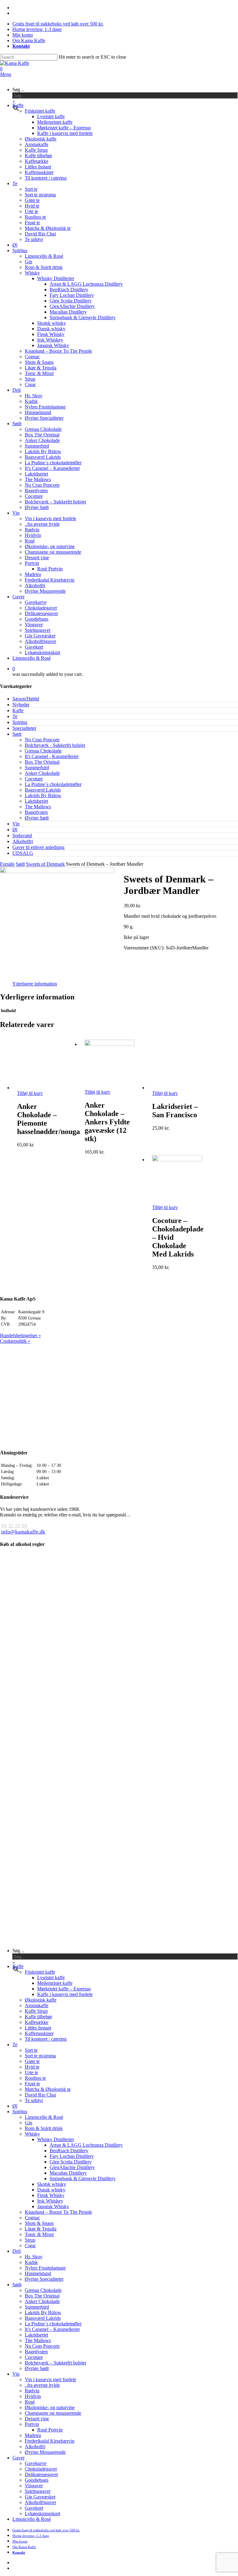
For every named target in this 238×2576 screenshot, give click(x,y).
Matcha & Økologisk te (48, 2089)
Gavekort (34, 2508)
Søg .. (18, 89)
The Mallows (38, 807)
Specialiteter (24, 728)
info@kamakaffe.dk (23, 1532)
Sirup (30, 2240)
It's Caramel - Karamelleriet (52, 756)
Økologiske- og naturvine (50, 2407)
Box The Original (42, 762)
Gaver (18, 2458)
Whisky (32, 2134)
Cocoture (34, 779)
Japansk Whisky (53, 2206)
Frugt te (32, 2084)
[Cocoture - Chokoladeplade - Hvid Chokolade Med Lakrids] (177, 1160)
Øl (15, 830)
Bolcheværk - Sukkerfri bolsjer (55, 745)
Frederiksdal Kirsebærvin (50, 2441)
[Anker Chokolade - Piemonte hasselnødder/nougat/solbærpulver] (42, 1088)
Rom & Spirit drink (44, 2128)
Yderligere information (35, 984)
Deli (17, 2251)
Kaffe (18, 710)
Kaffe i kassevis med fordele (65, 1994)
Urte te (31, 2072)
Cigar (30, 2246)
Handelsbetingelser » (20, 1335)
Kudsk (31, 2262)
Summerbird (37, 768)
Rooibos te (35, 2078)
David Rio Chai (40, 2095)
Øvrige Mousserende (45, 2452)
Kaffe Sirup (36, 2011)
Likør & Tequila (41, 2229)
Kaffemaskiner (39, 2033)
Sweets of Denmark (45, 864)
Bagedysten (36, 812)
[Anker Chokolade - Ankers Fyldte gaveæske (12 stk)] (110, 1044)
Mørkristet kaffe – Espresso (64, 1989)
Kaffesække (37, 2022)
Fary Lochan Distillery (72, 2156)
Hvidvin (33, 2396)
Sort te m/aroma (40, 2056)
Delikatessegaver (41, 2474)
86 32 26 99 (14, 1526)
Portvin (32, 2424)
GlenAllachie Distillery (72, 2167)
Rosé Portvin (50, 2430)
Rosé (30, 2402)
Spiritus (20, 722)
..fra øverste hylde (42, 2385)
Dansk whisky (51, 2190)
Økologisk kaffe (41, 2000)
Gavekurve (36, 2463)
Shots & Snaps (39, 2223)
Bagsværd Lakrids (43, 790)
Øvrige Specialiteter (44, 2279)
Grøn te (32, 2061)
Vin (16, 824)
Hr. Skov (34, 2257)
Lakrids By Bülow (43, 795)
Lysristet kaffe (51, 1978)
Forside (7, 864)
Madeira (33, 2435)
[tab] (35, 984)
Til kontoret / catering (46, 2039)
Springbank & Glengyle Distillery (83, 2179)
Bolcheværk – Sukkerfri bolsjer (55, 2363)
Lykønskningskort (42, 2513)
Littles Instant (38, 2028)
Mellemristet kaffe (55, 1983)
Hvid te (32, 2067)
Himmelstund (38, 2273)
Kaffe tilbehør (38, 2017)
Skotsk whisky (52, 2184)
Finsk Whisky (51, 2195)
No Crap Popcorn (42, 740)
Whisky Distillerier (56, 2139)
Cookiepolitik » (15, 1341)
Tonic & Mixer (39, 2234)
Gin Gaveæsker (40, 2497)
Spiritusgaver (38, 2491)
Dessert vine (37, 2419)
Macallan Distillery (68, 2173)
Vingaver (34, 2486)
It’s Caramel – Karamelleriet (52, 2329)
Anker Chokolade (42, 773)
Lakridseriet (36, 801)
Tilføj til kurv (30, 1093)
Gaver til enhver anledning (38, 847)
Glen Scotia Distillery (71, 2162)
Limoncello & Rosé (44, 2117)
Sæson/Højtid (26, 699)
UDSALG (23, 853)
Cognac (32, 2218)
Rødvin (32, 2391)
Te (15, 716)
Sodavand (22, 835)
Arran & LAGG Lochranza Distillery (86, 2145)
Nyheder (21, 705)
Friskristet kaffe (40, 1972)
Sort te (31, 2050)
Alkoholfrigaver (40, 2502)
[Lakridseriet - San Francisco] (177, 1088)
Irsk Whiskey (50, 2201)
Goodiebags (37, 2480)
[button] (6, 74)
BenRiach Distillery (69, 2151)
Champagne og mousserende (53, 2413)
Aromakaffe (37, 2005)
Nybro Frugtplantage (45, 2268)
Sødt (17, 734)
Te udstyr (34, 2100)
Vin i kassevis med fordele (51, 2380)
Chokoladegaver (41, 2469)
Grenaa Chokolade (43, 751)
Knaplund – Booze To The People (58, 2212)
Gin (29, 2123)
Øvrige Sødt (37, 818)
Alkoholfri (23, 841)
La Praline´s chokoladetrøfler (53, 784)
